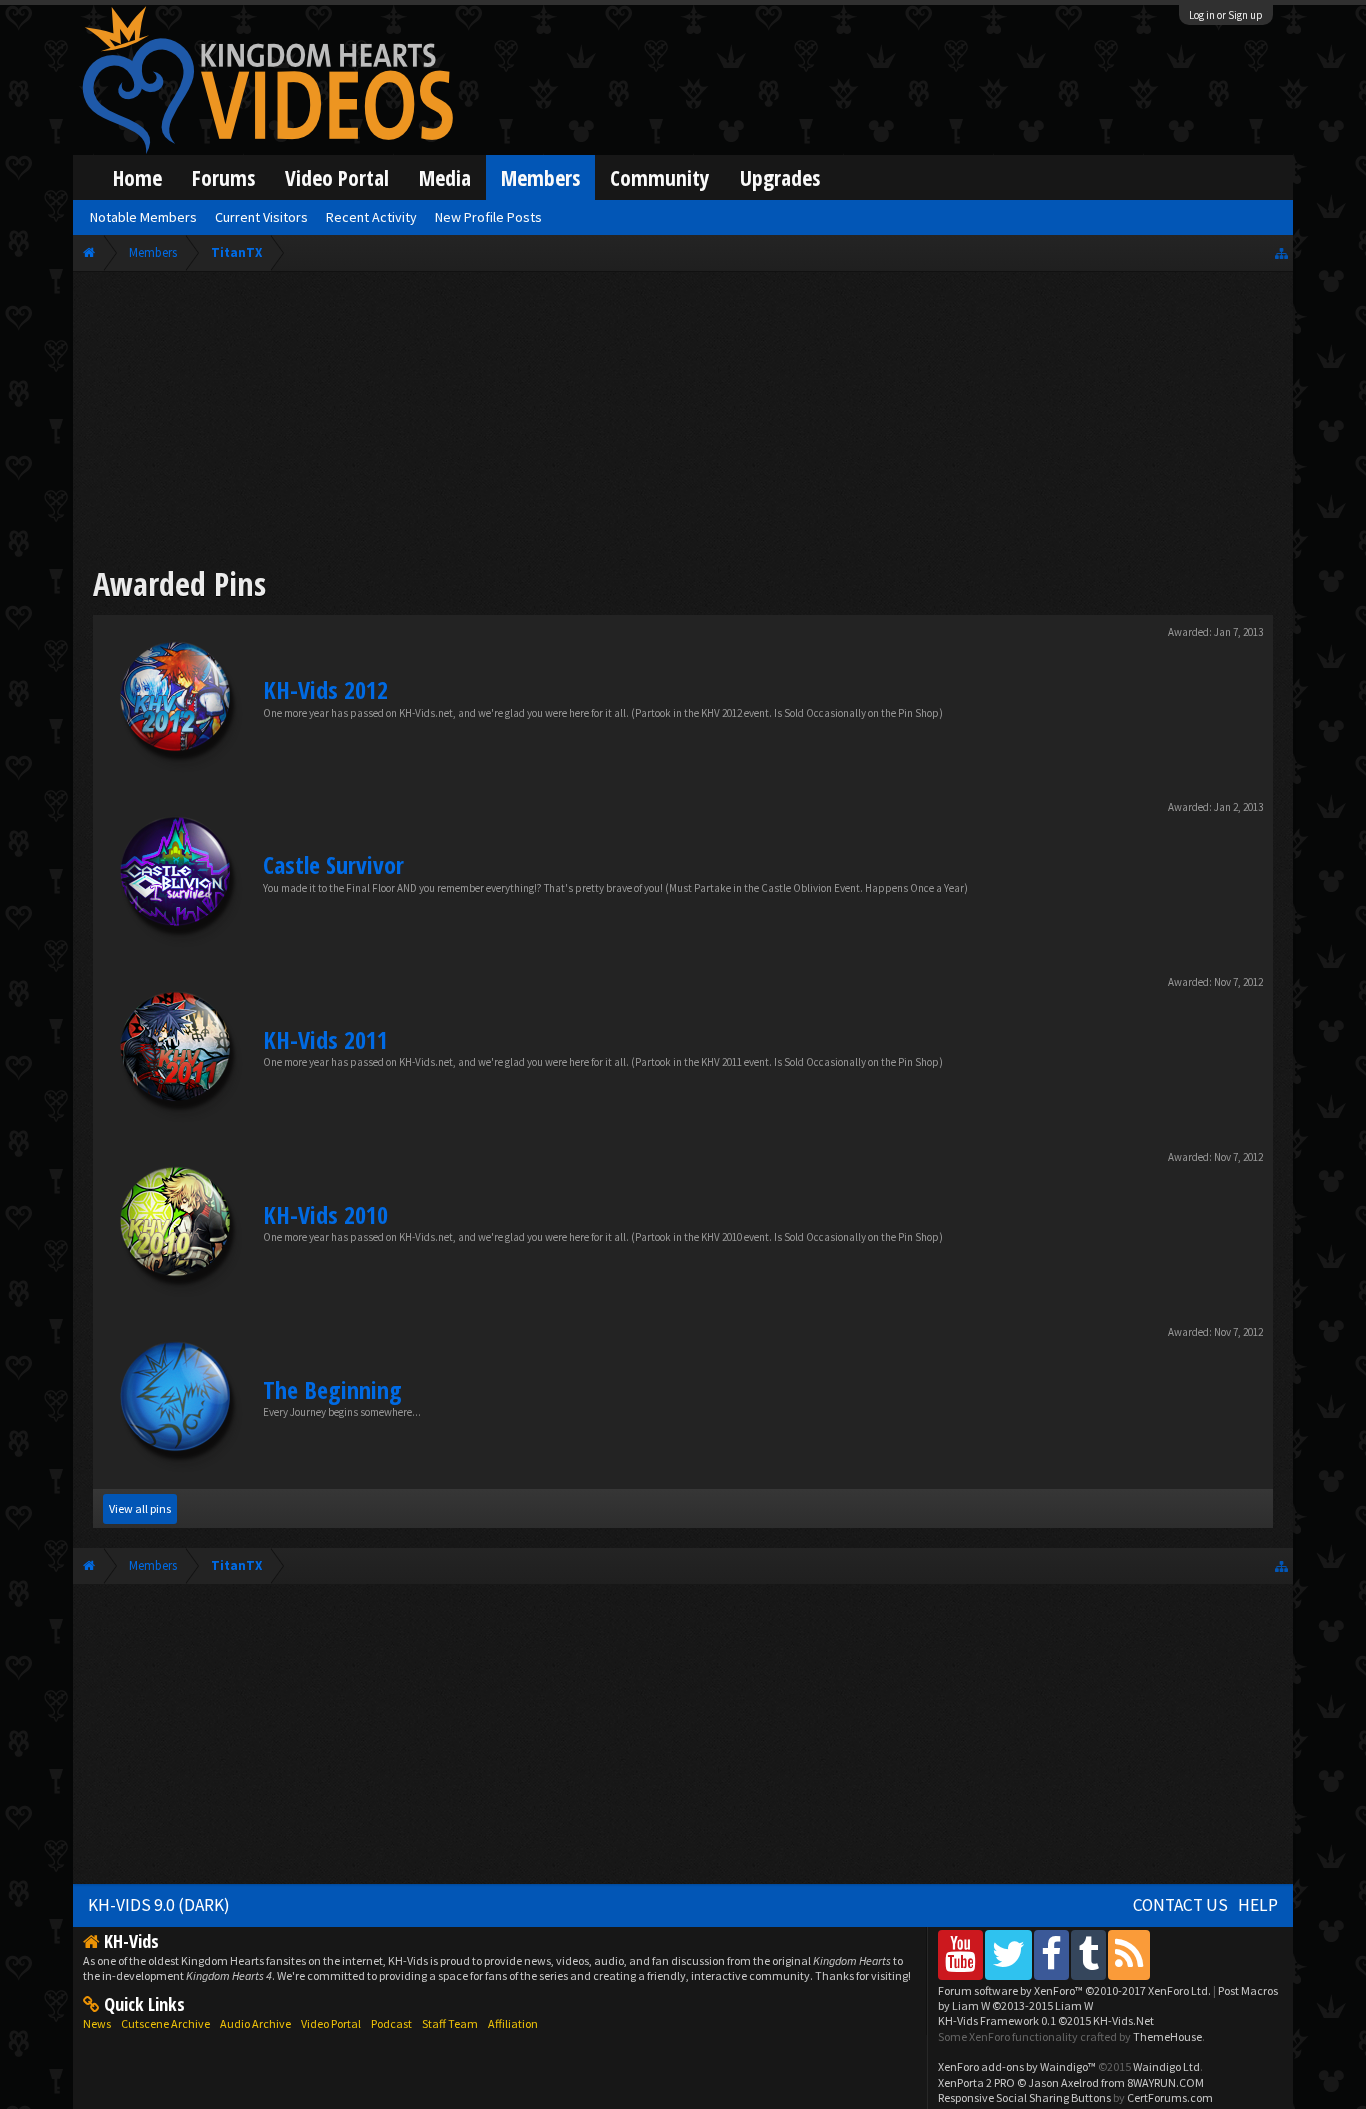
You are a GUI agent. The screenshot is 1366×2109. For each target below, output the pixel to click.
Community (660, 177)
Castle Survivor (333, 864)
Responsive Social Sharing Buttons (1024, 2097)
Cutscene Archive (165, 2023)
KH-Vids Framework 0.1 (1046, 2020)
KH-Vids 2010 (325, 1214)
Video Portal (337, 177)
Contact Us (1180, 1905)
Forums (223, 177)
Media (445, 177)
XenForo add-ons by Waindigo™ (1017, 2066)
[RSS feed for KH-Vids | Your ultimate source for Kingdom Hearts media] (1129, 1954)
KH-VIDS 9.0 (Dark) (159, 1905)
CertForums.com (1170, 2097)
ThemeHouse (1167, 2036)
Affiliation (513, 2023)
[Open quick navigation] (1281, 252)
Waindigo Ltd (1166, 2066)
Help (1258, 1905)
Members (540, 177)
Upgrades (780, 177)
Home (137, 177)
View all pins (140, 1508)
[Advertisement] (683, 422)
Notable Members (143, 217)
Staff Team (450, 2023)
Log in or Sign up (1226, 15)
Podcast (391, 2023)
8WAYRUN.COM (1165, 2082)
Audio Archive (255, 2023)
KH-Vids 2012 (325, 689)
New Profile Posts (488, 217)
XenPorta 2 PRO (976, 2082)
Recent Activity (371, 217)
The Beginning (332, 1389)
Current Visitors (261, 217)
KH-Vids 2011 (325, 1039)
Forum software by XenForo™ (1074, 1990)
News (97, 2023)
